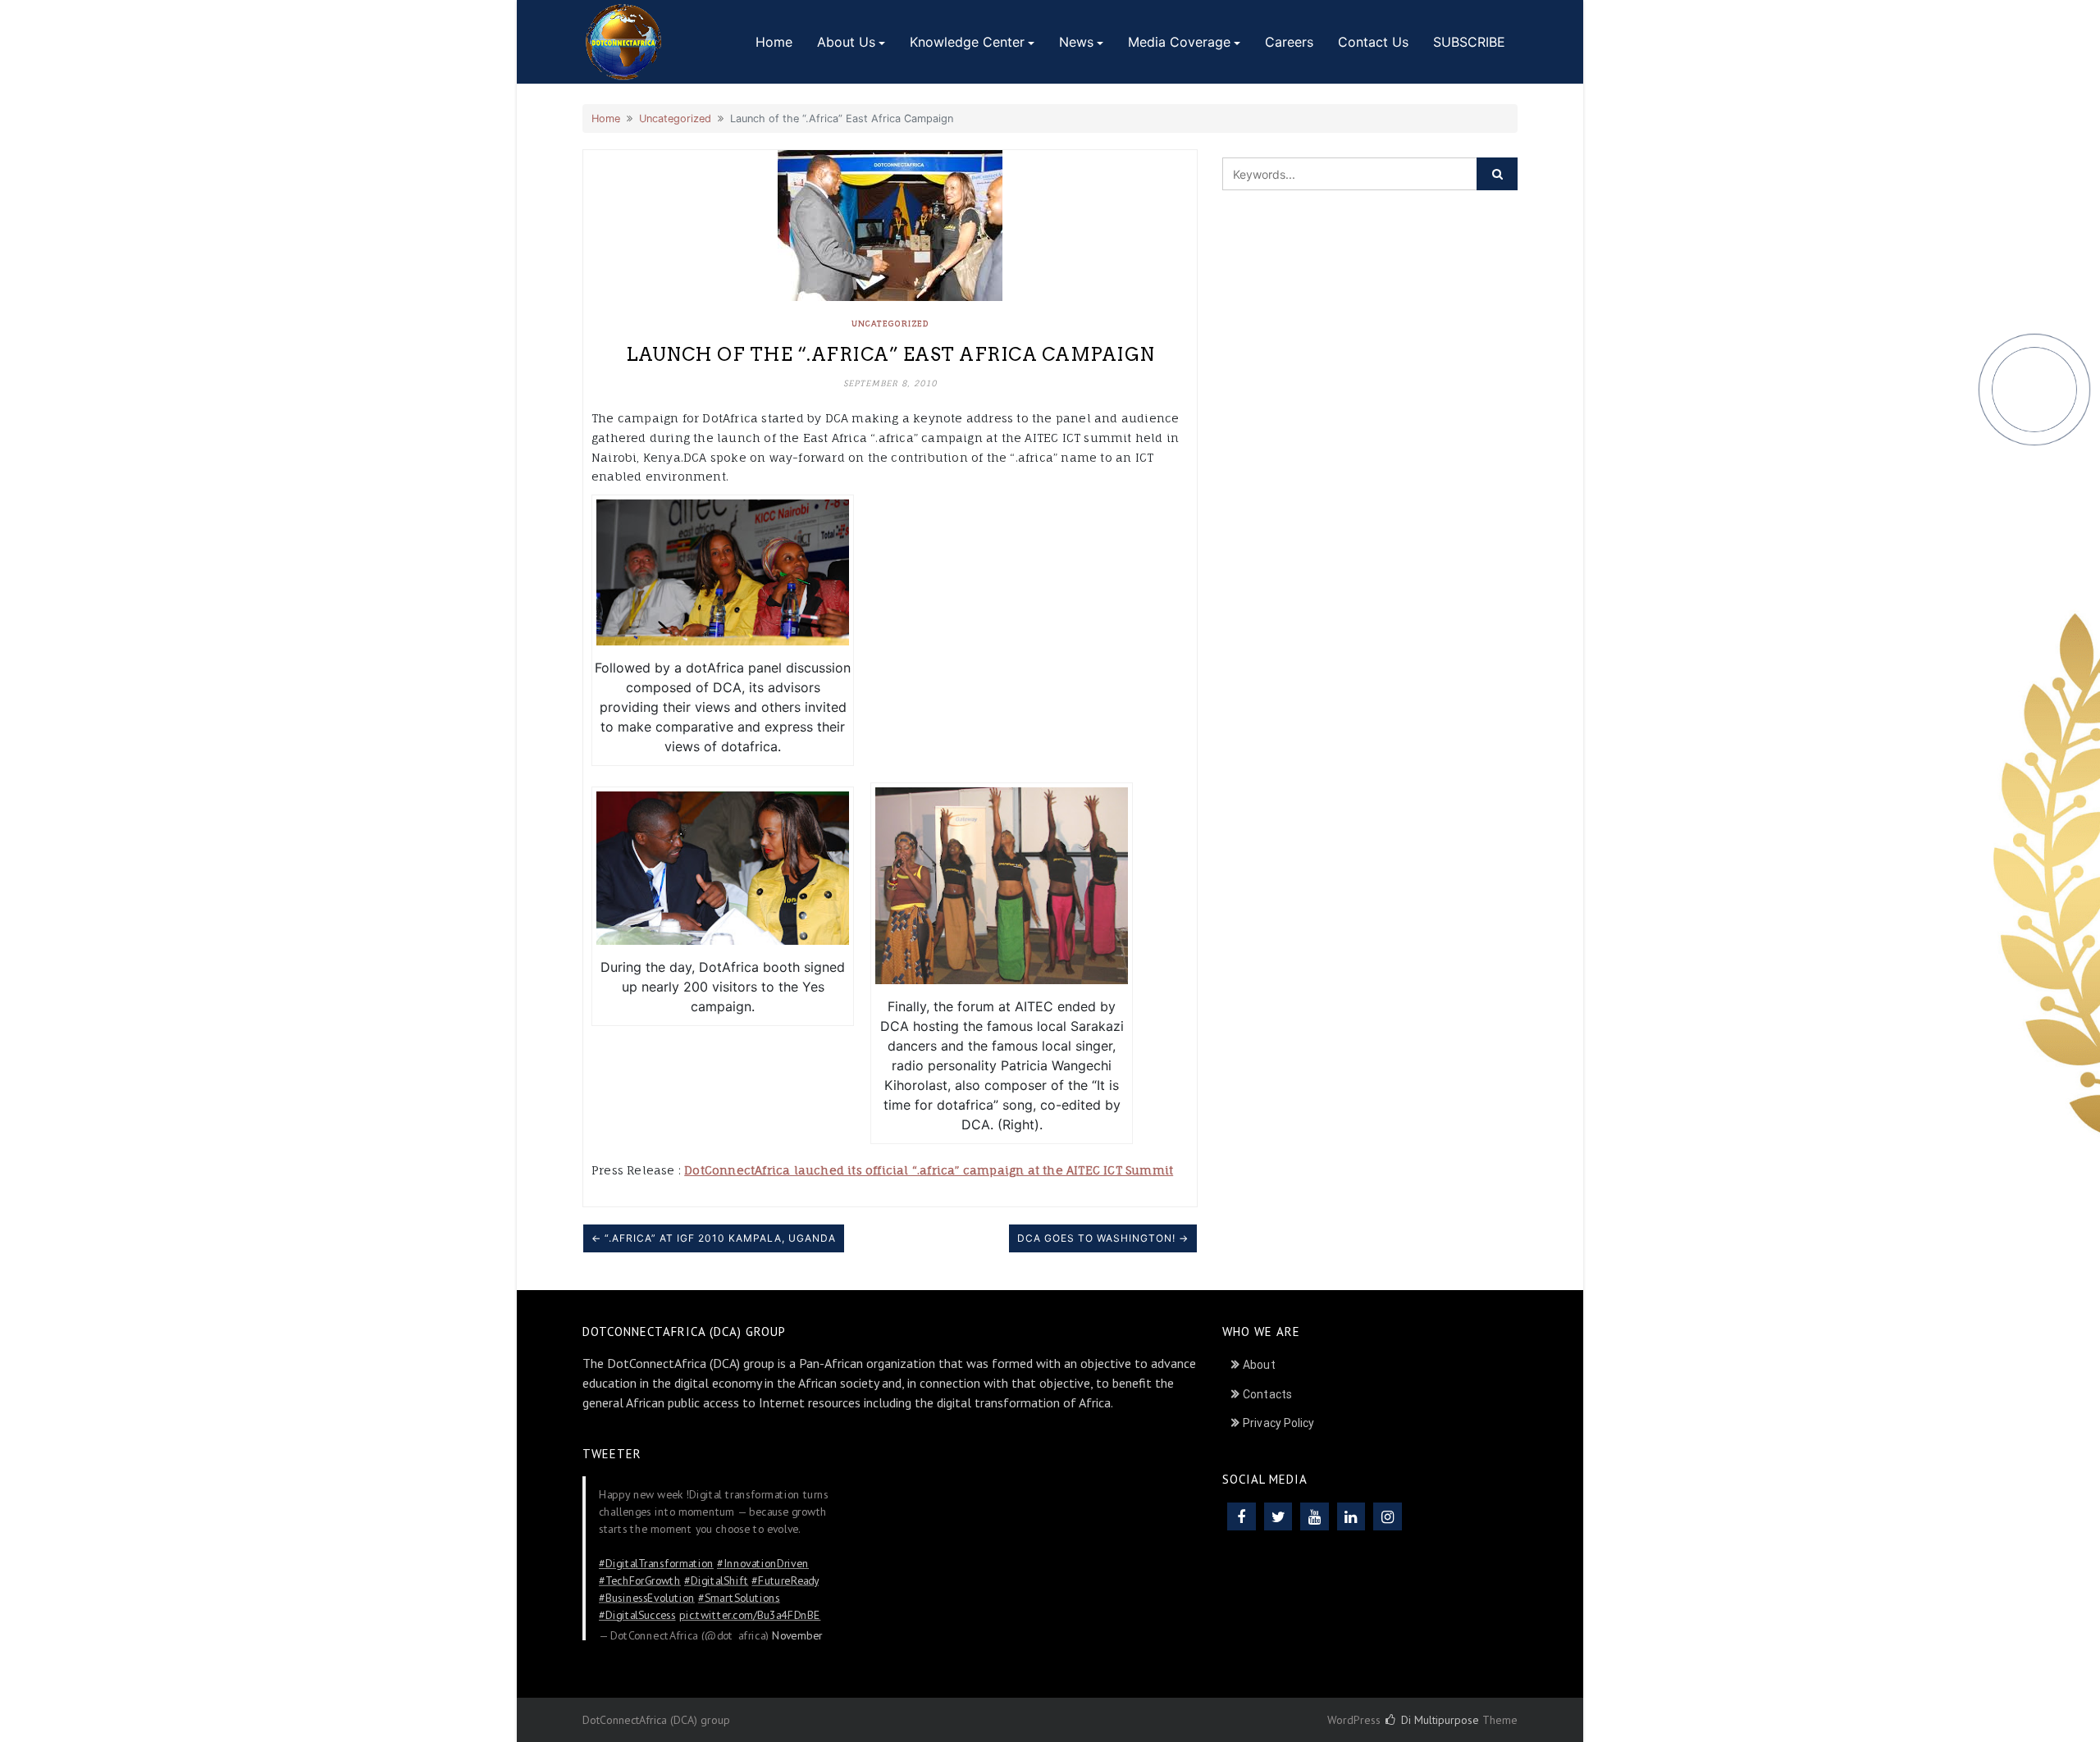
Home (774, 42)
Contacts (1267, 1394)
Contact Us (1373, 42)
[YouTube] (1315, 1516)
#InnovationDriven (763, 1562)
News (1076, 42)
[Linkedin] (1351, 1516)
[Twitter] (1278, 1516)
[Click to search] (1497, 174)
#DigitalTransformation (656, 1562)
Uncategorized (675, 119)
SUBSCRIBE (1469, 42)
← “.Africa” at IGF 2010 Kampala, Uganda (714, 1238)
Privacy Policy (1278, 1423)
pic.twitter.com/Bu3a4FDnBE (750, 1614)
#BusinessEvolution (647, 1597)
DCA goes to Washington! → (1103, 1238)
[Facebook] (1242, 1516)
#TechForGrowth (640, 1580)
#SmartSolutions (739, 1597)
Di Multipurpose (1438, 1720)
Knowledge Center (967, 42)
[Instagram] (1388, 1516)
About (1259, 1365)
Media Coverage (1179, 42)
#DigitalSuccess (637, 1614)
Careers (1289, 42)
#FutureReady (785, 1580)
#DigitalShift (716, 1580)
